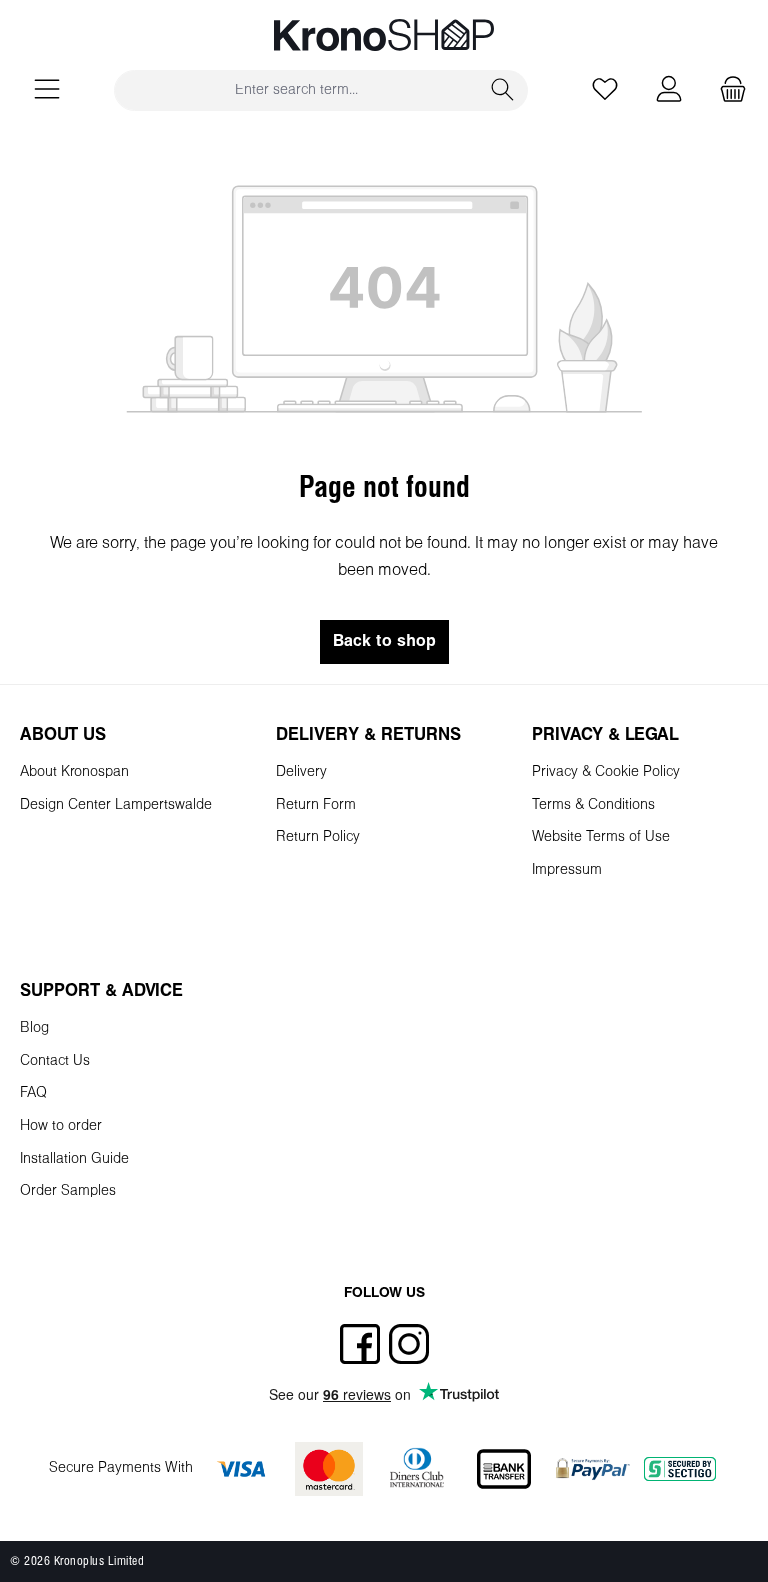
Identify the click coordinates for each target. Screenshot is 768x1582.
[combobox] (296, 90)
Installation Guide (74, 1159)
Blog (34, 1028)
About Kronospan (74, 772)
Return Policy (318, 837)
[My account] (669, 90)
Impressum (567, 870)
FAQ (33, 1093)
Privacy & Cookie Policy (606, 772)
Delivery (301, 772)
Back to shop (384, 641)
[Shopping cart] (727, 90)
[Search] (503, 90)
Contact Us (55, 1061)
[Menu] (47, 90)
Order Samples (68, 1191)
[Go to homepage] (384, 35)
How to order (61, 1126)
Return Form (316, 805)
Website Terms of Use (601, 837)
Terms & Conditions (593, 805)
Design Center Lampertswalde (116, 805)
